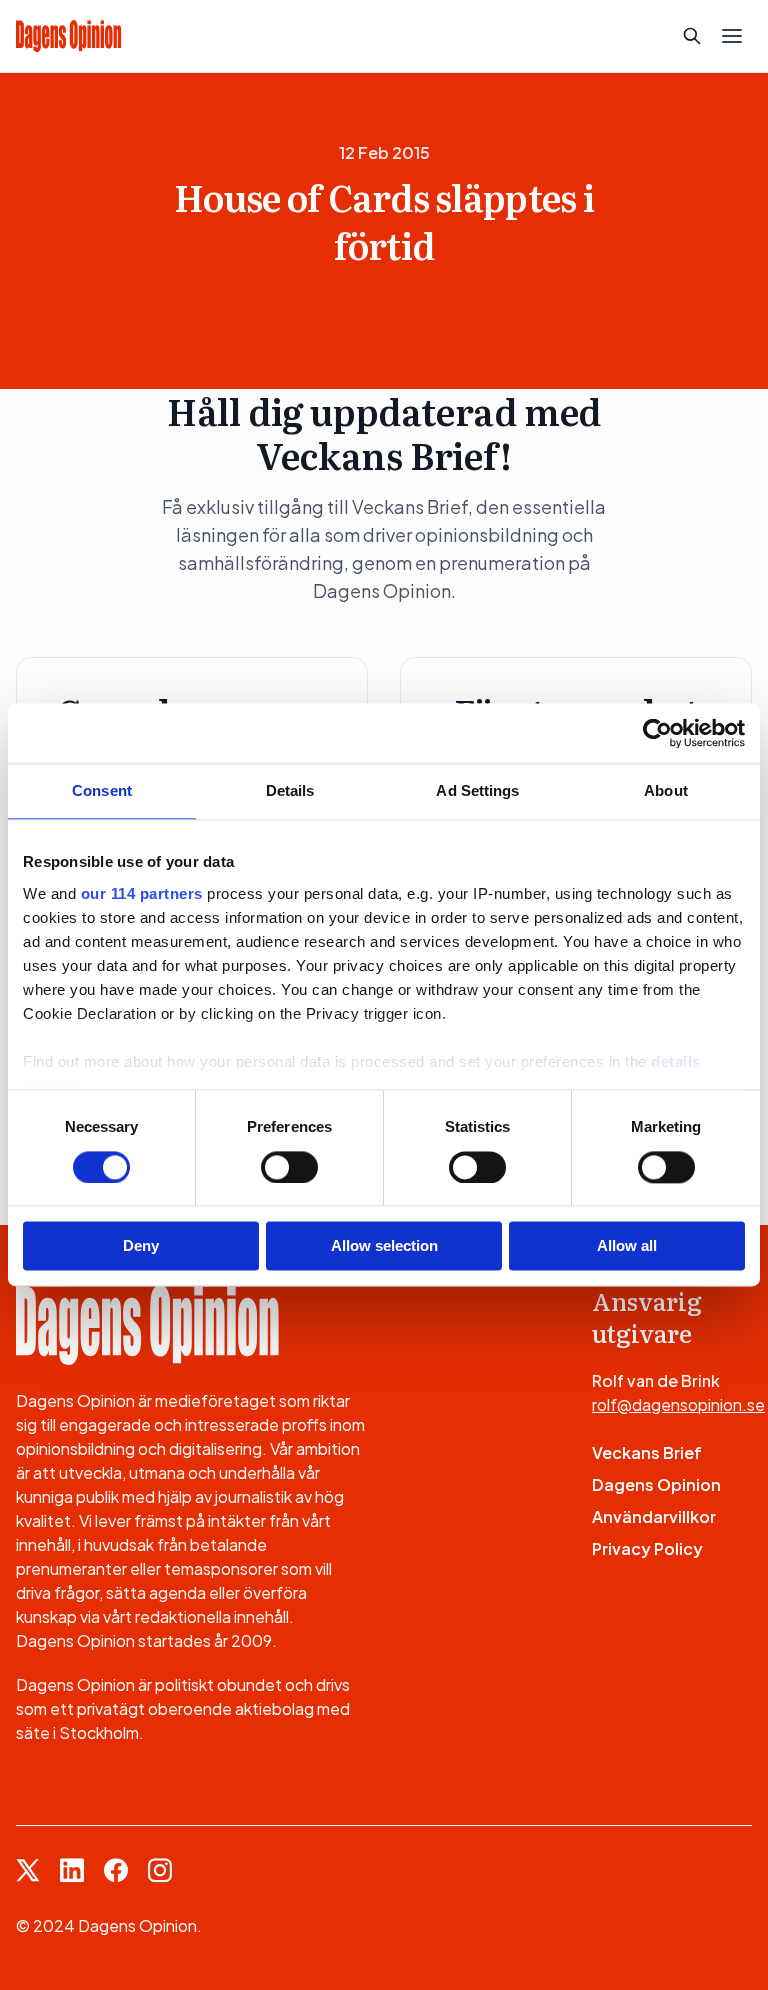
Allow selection (384, 1246)
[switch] (289, 1167)
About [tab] (666, 790)
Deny (141, 1246)
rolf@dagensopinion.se (678, 1404)
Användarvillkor (654, 1516)
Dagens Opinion (656, 1484)
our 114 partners (142, 893)
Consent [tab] (102, 790)
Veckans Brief (647, 1452)
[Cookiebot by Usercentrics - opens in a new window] (657, 733)
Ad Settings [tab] (477, 790)
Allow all (627, 1246)
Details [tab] (290, 790)
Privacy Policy (647, 1548)
